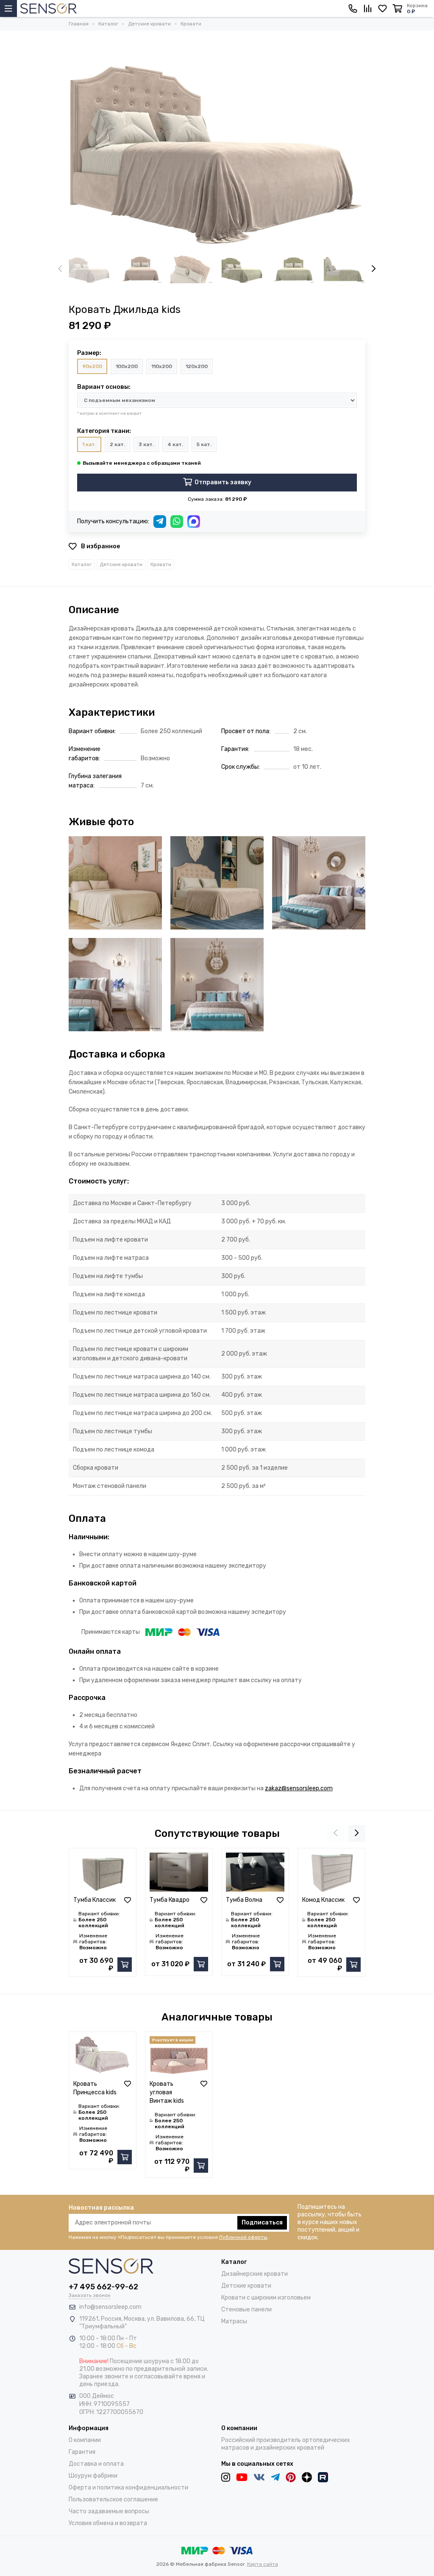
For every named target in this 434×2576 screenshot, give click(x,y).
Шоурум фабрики (93, 2476)
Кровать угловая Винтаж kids (167, 2092)
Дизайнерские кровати (255, 2274)
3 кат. (146, 444)
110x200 (162, 366)
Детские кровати (121, 564)
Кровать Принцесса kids (95, 2088)
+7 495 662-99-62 (103, 2287)
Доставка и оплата (96, 2464)
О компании (85, 2440)
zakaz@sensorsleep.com (299, 1788)
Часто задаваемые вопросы (109, 2511)
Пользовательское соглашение (113, 2499)
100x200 (127, 366)
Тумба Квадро (170, 1900)
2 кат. (117, 444)
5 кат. (204, 444)
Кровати (161, 564)
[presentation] (60, 269)
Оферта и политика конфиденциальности (128, 2488)
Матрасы (234, 2321)
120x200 (197, 366)
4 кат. (175, 444)
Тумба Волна (244, 1900)
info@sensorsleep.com (110, 2307)
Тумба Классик (95, 1900)
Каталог (82, 564)
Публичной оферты (243, 2237)
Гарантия (82, 2452)
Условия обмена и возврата (108, 2523)
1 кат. (89, 444)
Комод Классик (323, 1900)
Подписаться (262, 2223)
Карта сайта (263, 2564)
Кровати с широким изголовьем (266, 2298)
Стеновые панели (246, 2309)
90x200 (92, 366)
